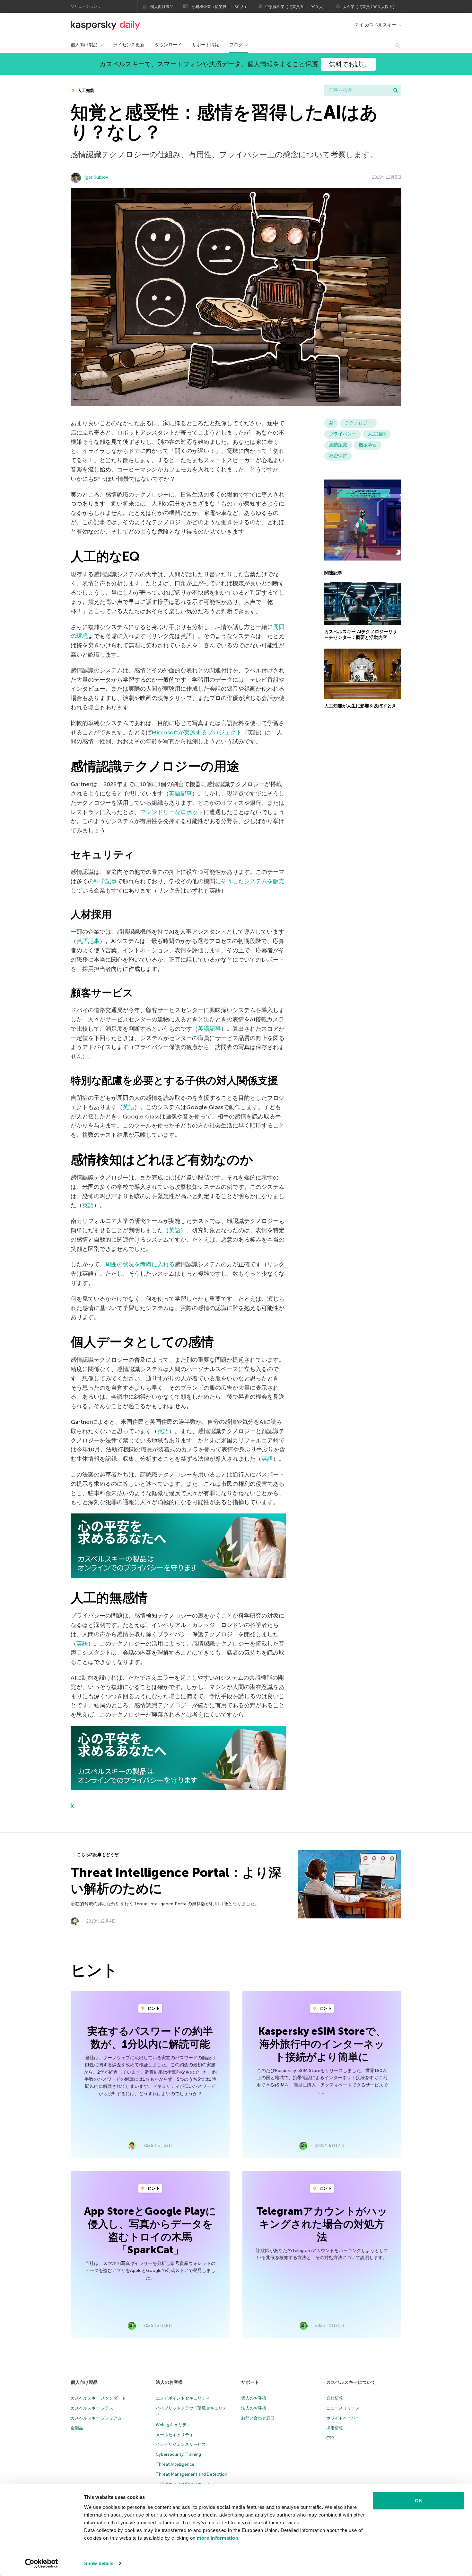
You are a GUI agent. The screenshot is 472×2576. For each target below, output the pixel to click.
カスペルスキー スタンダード (98, 2398)
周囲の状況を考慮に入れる (140, 1264)
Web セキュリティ (173, 2425)
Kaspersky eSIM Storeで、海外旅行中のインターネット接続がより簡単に (322, 2044)
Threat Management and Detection (192, 2474)
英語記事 (180, 794)
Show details (99, 2563)
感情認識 (338, 445)
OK (419, 2501)
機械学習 (368, 445)
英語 (128, 1107)
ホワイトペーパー (343, 2418)
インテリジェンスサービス (181, 2444)
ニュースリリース (343, 2408)
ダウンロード (168, 45)
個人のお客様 (254, 2398)
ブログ (236, 45)
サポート (250, 2382)
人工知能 (86, 90)
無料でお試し (348, 64)
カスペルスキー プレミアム (96, 2418)
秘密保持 (338, 456)
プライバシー (343, 434)
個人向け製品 (162, 7)
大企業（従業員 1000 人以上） (370, 7)
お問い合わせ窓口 (258, 2418)
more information (218, 2538)
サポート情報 (205, 45)
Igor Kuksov (96, 177)
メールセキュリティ (175, 2435)
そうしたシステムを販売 (253, 881)
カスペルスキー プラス (92, 2408)
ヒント (153, 2008)
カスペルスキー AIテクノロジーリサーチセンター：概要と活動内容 (361, 635)
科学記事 (105, 881)
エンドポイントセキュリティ (183, 2398)
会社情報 (335, 2398)
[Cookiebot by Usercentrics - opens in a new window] (42, 2563)
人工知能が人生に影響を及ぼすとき (360, 706)
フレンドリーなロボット (172, 812)
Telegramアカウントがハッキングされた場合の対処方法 (322, 2224)
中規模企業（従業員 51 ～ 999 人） (296, 7)
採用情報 (335, 2428)
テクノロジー (358, 423)
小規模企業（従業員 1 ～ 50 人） (220, 7)
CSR (330, 2438)
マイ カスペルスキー (375, 25)
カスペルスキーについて (351, 2382)
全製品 (77, 2428)
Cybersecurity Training (178, 2454)
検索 (396, 90)
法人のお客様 (169, 2382)
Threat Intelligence (175, 2464)
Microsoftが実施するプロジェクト (197, 732)
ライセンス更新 (129, 45)
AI (331, 423)
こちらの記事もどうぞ (98, 1855)
